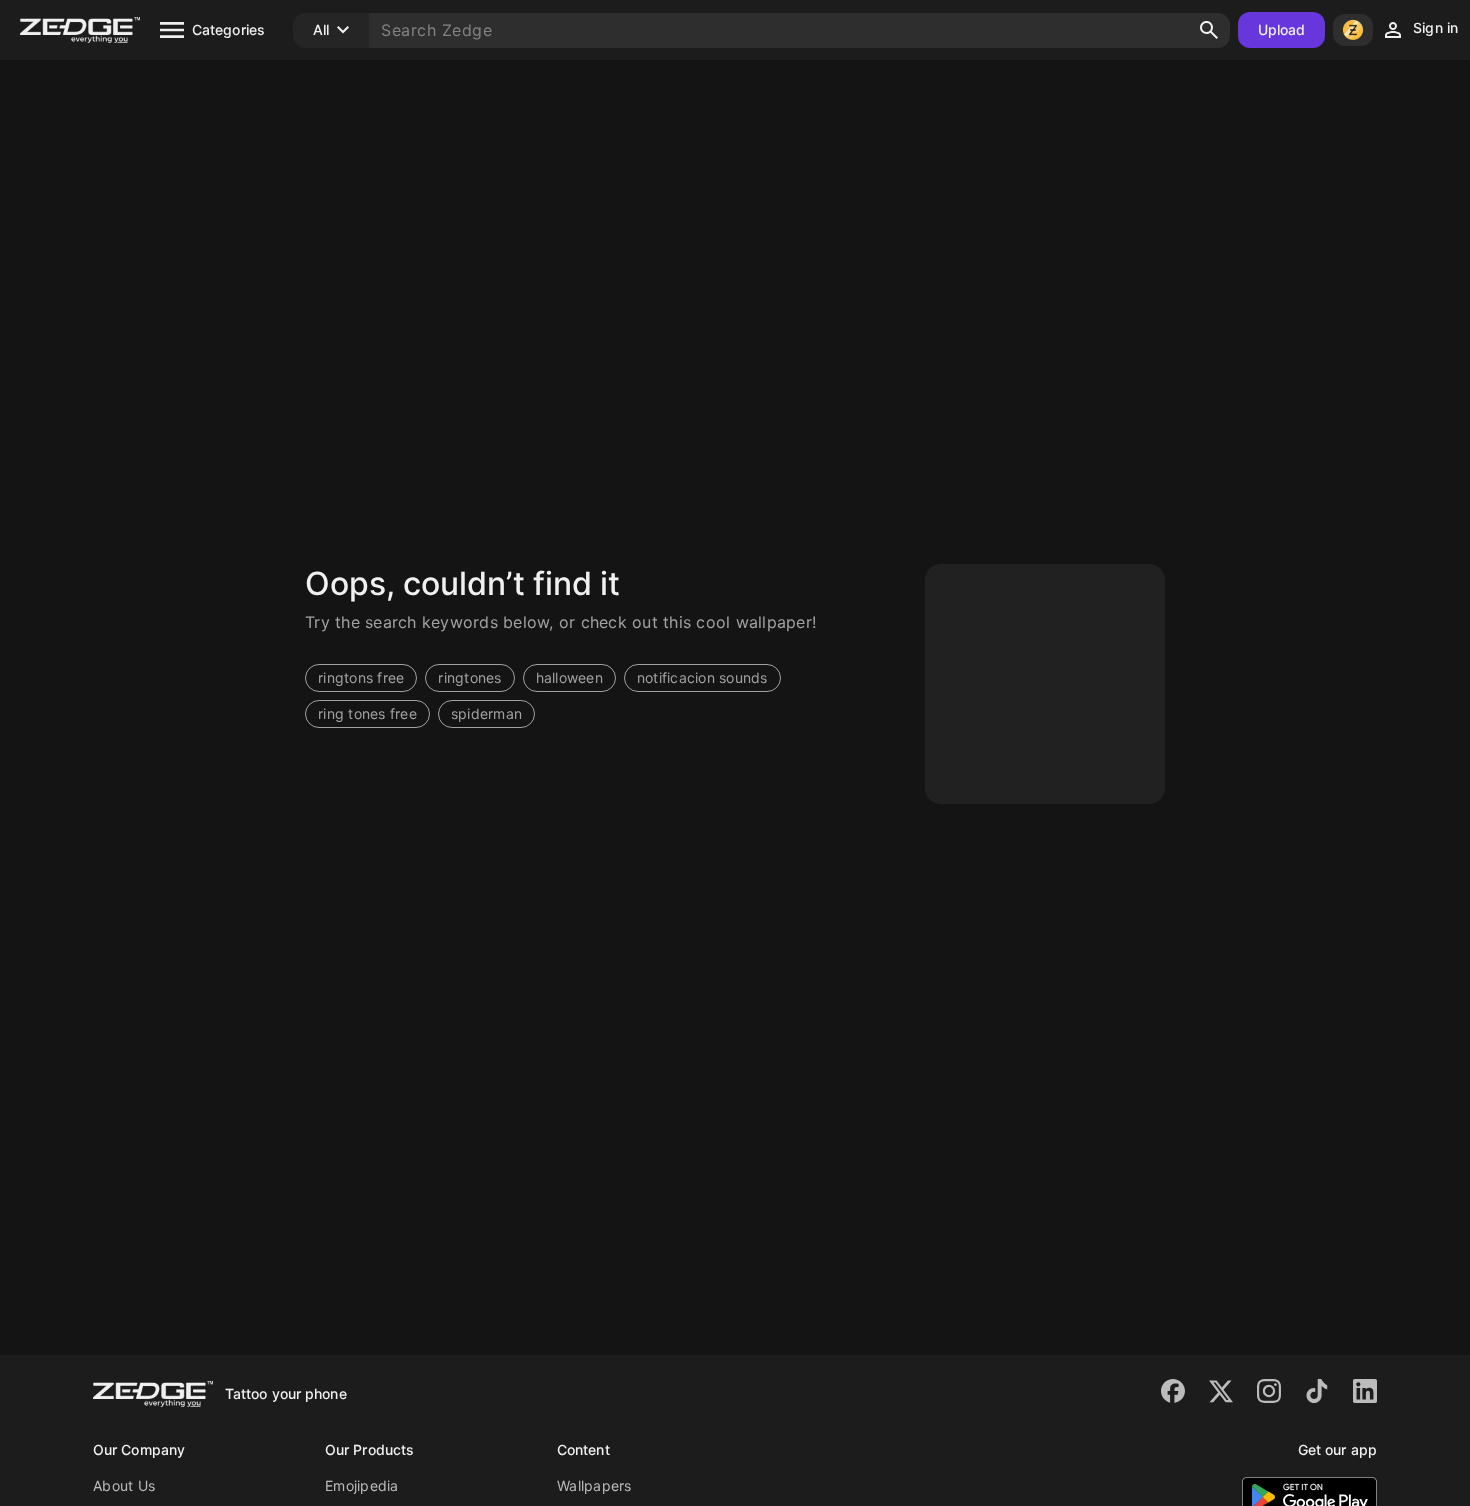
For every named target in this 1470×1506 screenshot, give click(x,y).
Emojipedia (362, 1485)
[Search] (1209, 30)
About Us (124, 1485)
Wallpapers (594, 1485)
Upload (1282, 29)
